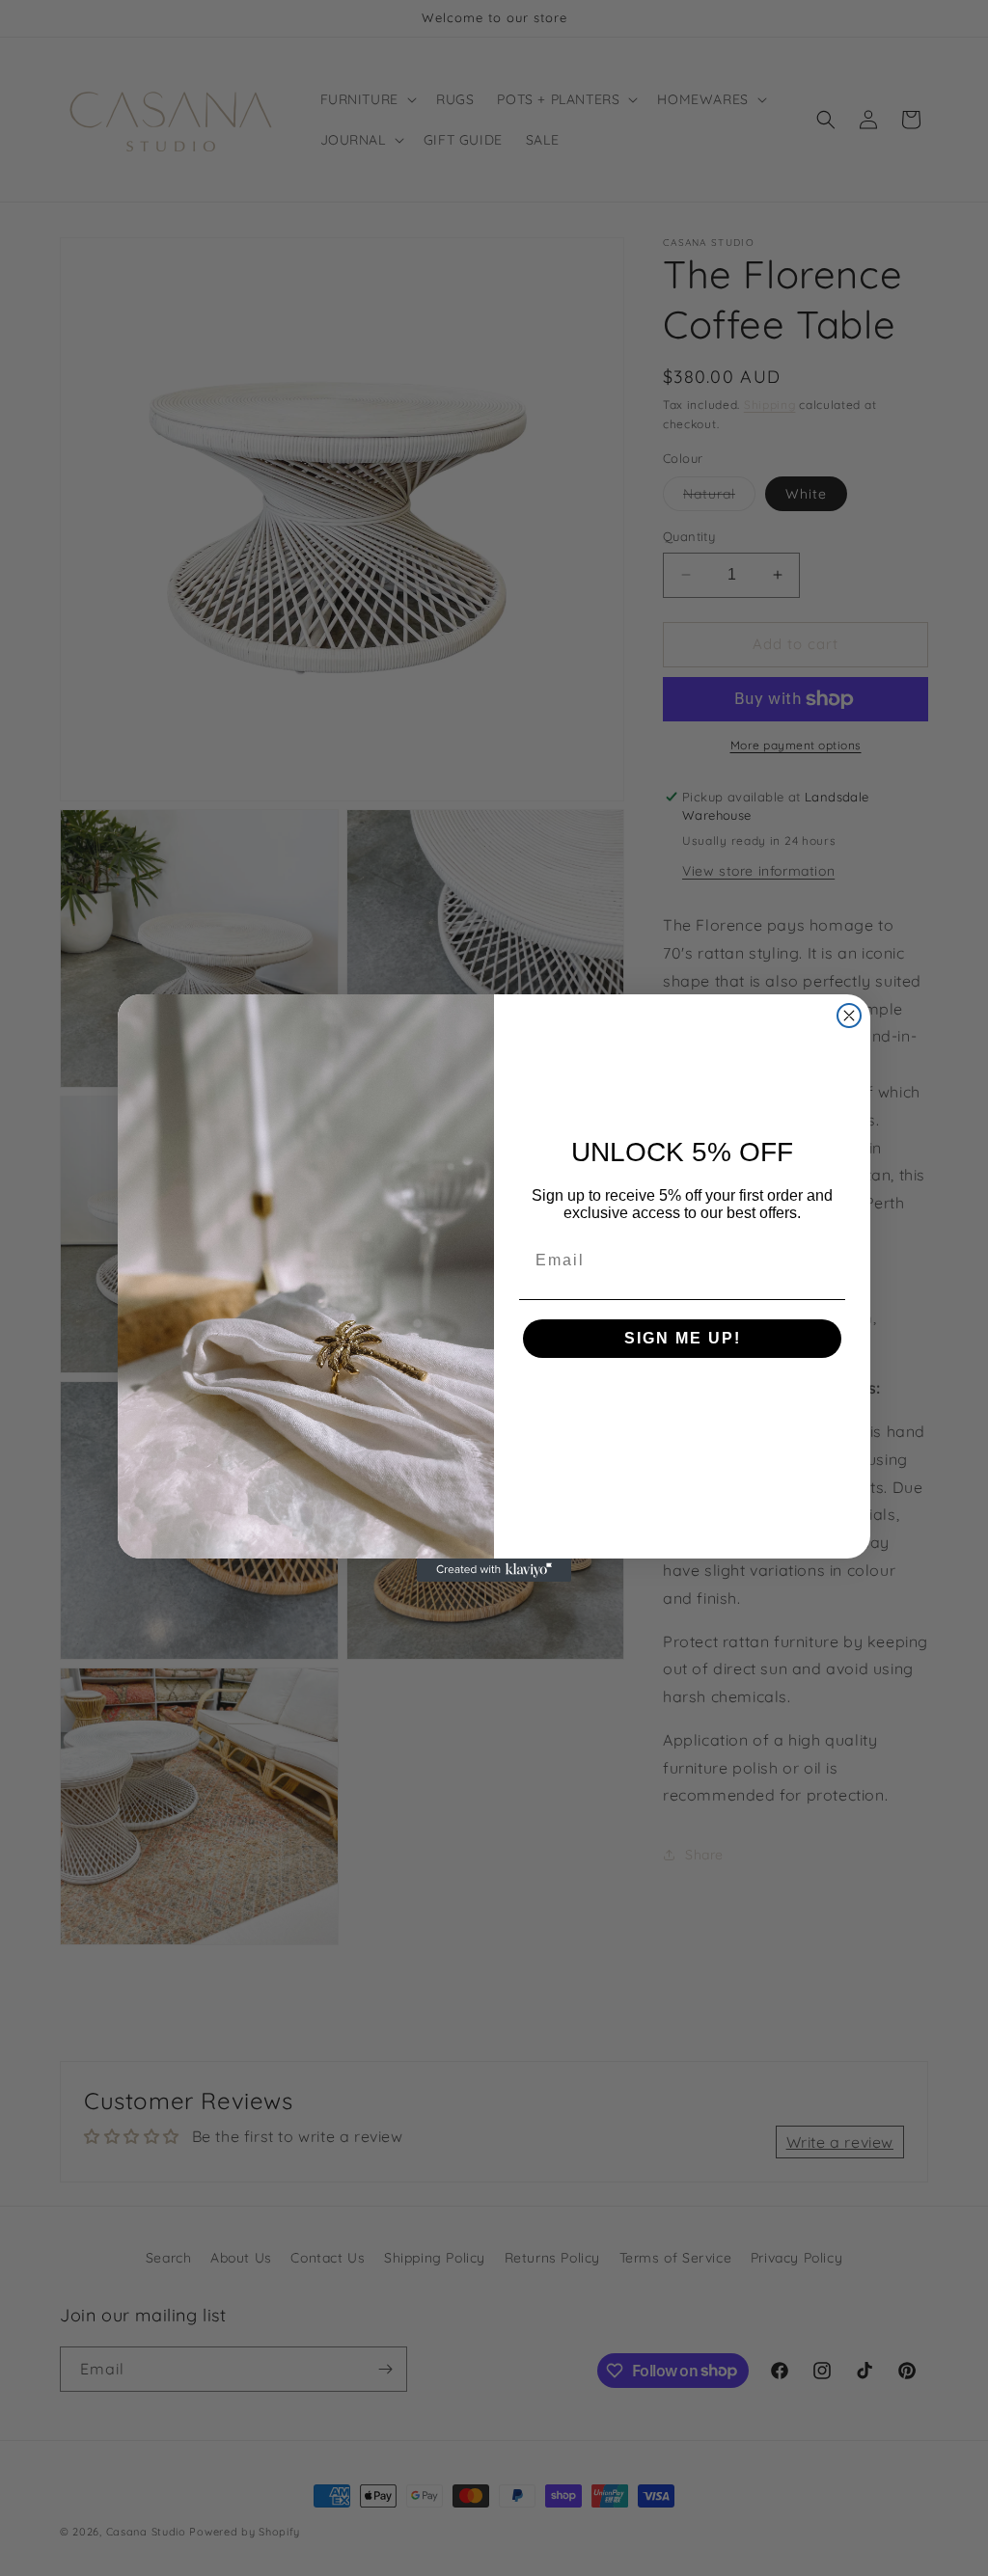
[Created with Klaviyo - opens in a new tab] (494, 1570)
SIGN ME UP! (683, 1338)
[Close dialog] (849, 1016)
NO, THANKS (683, 1396)
